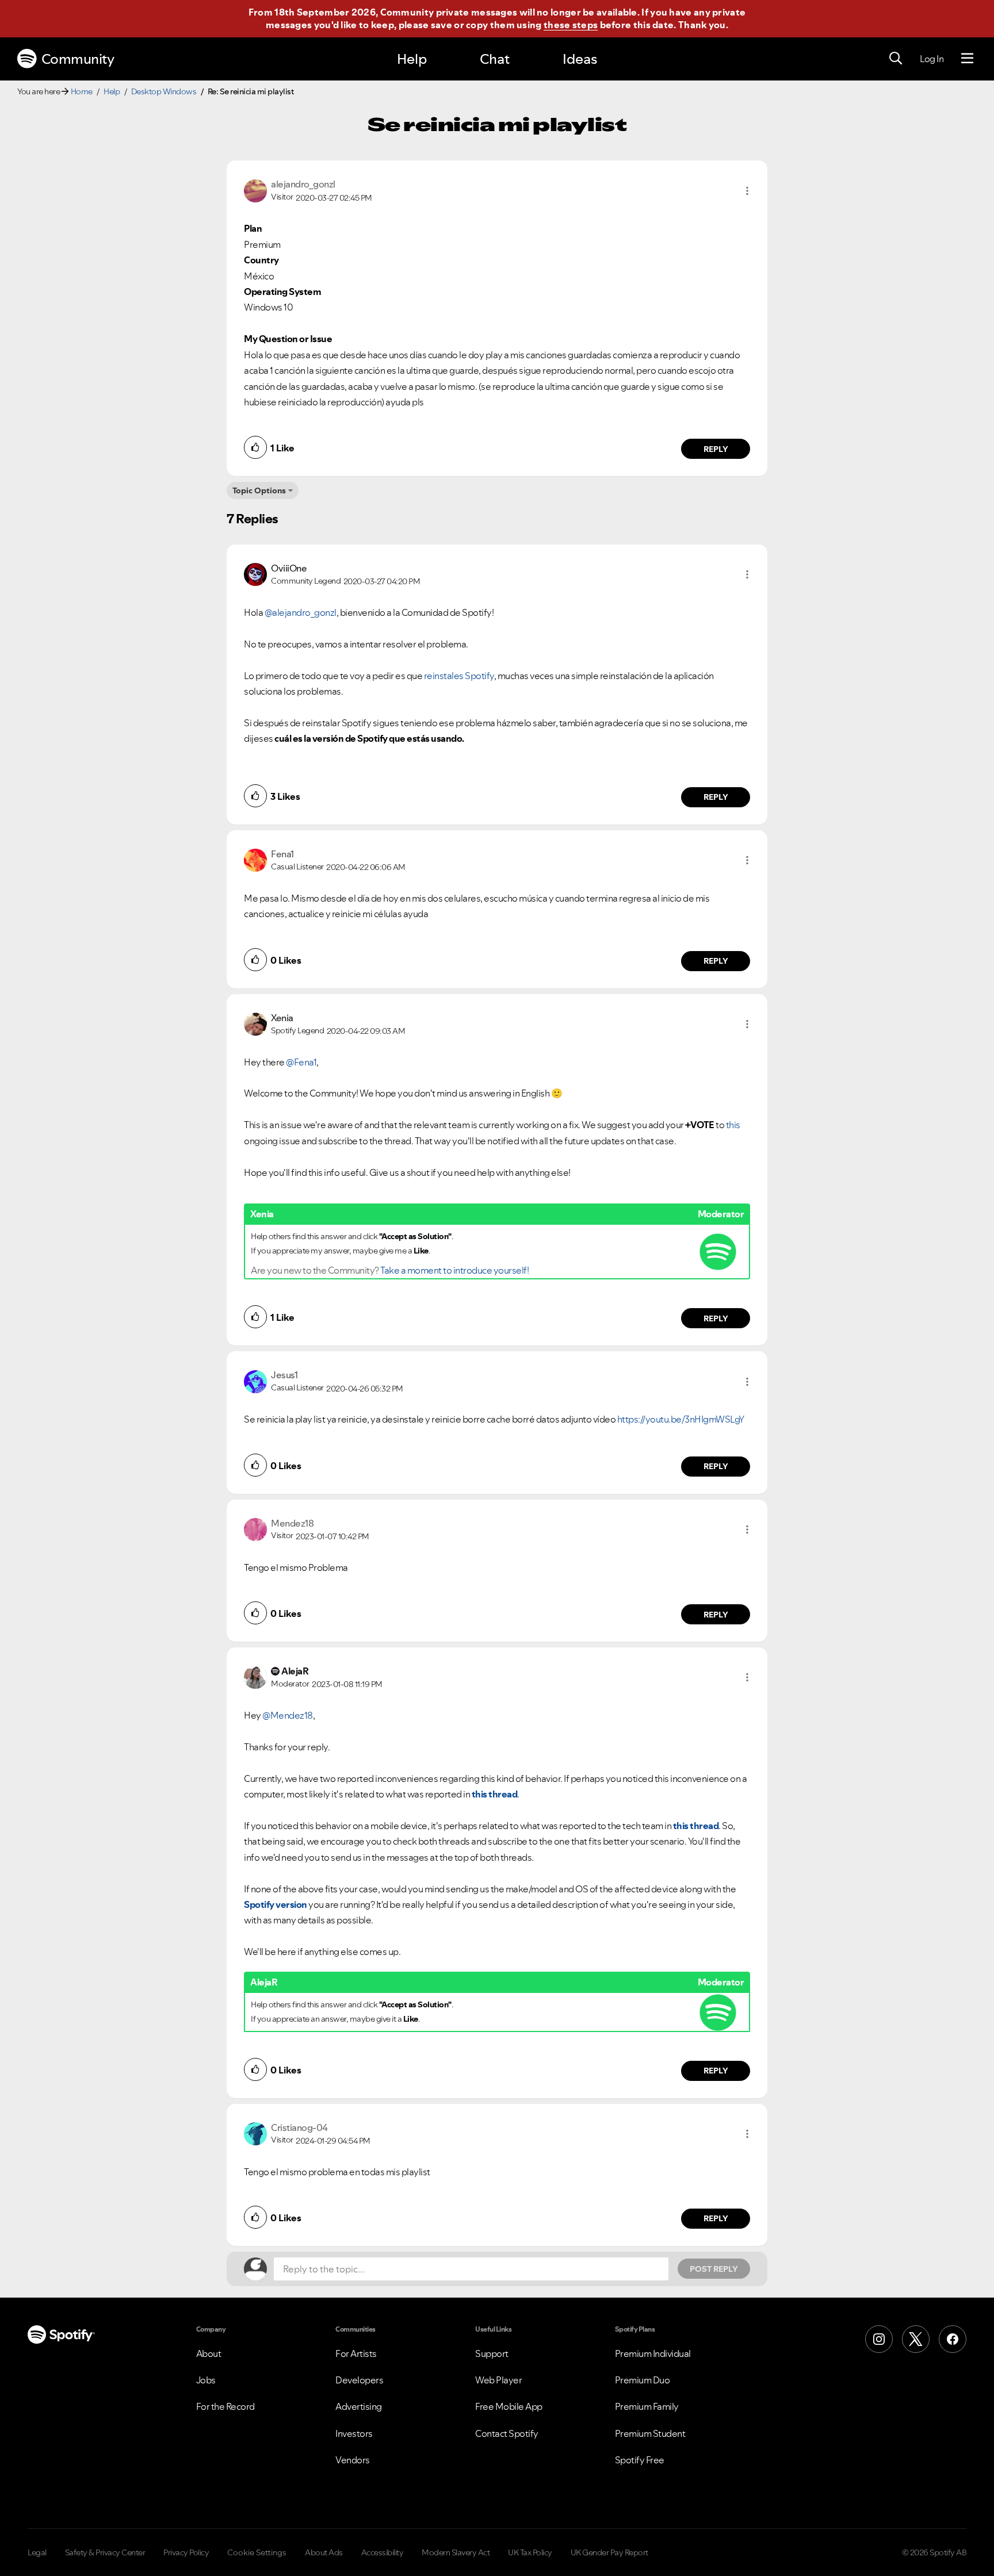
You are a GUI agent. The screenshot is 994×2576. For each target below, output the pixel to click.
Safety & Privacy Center (105, 2552)
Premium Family (647, 2406)
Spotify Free (640, 2460)
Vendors (353, 2460)
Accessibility (383, 2552)
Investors (354, 2433)
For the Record (225, 2406)
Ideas (580, 59)
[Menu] (967, 59)
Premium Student (650, 2433)
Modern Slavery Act (456, 2552)
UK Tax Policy (530, 2552)
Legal (37, 2552)
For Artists (356, 2353)
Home (82, 91)
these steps (571, 25)
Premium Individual (653, 2353)
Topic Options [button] (259, 490)
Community (78, 59)
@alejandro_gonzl (301, 612)
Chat (495, 59)
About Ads (324, 2552)
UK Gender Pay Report (609, 2552)
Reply (716, 449)
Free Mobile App (509, 2406)
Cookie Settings (257, 2552)
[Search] (896, 59)
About (209, 2353)
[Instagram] (879, 2339)
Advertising (359, 2406)
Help (412, 59)
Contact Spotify (507, 2433)
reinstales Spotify (459, 676)
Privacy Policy (186, 2552)
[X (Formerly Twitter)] (916, 2339)
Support (492, 2353)
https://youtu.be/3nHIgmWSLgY (681, 1419)
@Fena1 (301, 1062)
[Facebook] (953, 2339)
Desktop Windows (164, 91)
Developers (359, 2380)
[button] (747, 191)
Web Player (498, 2380)
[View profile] (255, 190)
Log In (932, 59)
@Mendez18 (288, 1715)
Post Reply (714, 2269)
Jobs (206, 2380)
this (733, 1125)
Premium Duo (643, 2380)
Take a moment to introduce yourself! (454, 1270)
